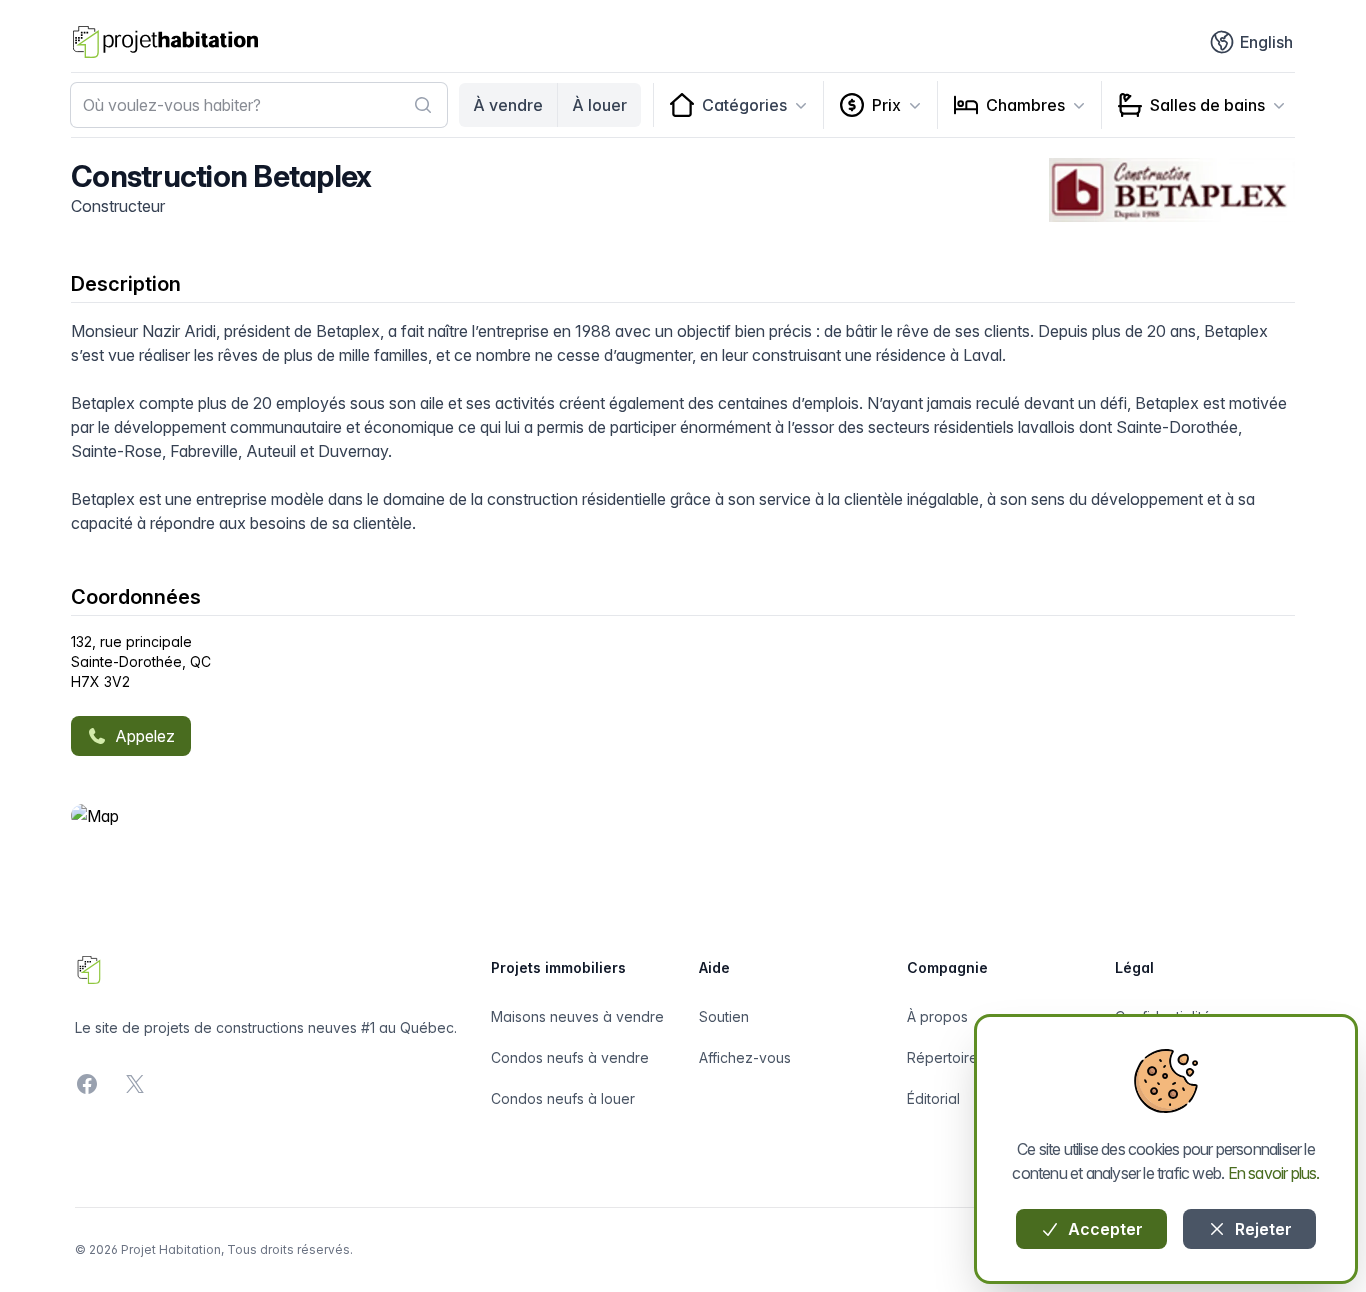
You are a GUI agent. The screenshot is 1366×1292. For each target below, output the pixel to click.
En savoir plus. (1274, 1173)
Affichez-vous (745, 1057)
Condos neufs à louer (563, 1098)
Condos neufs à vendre (570, 1057)
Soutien (724, 1016)
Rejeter (1261, 1229)
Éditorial (933, 1098)
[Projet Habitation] (165, 42)
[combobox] (259, 105)
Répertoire (942, 1057)
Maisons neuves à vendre (577, 1016)
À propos (937, 1016)
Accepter (1103, 1229)
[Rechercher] (423, 105)
